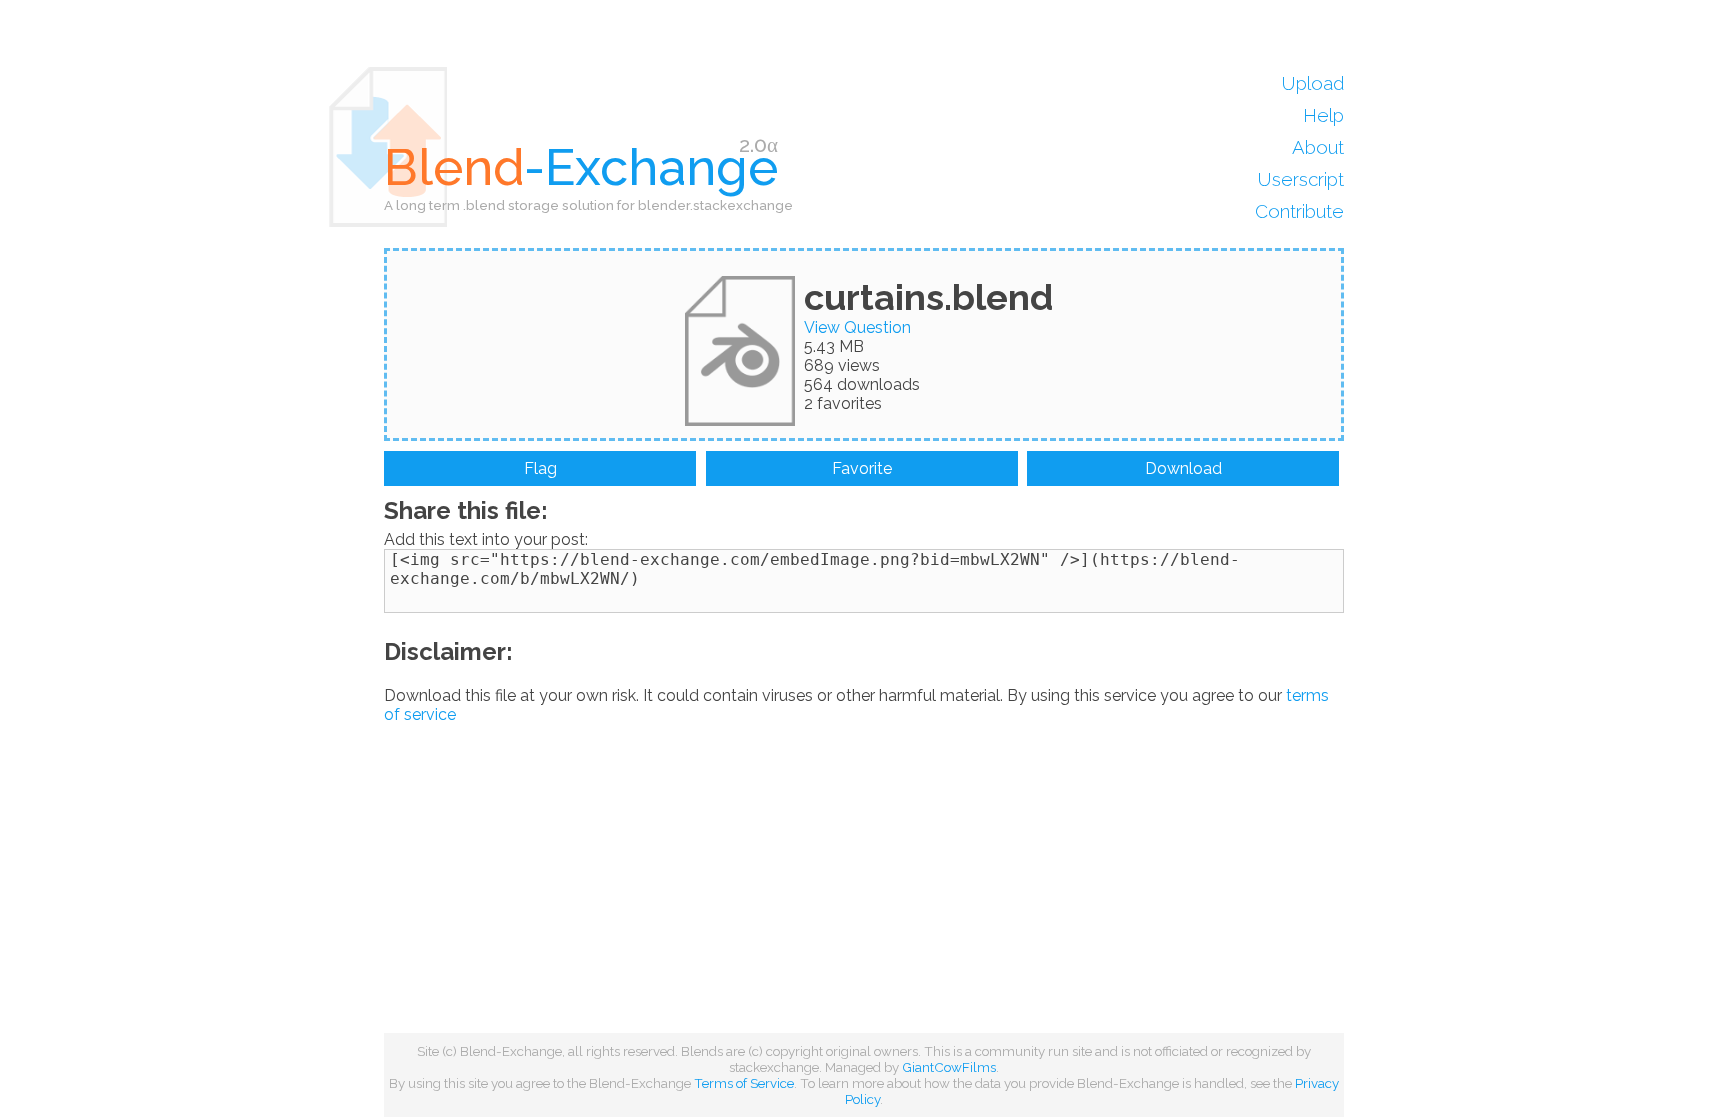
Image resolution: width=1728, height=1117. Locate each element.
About (1318, 147)
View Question (857, 327)
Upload (1313, 83)
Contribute (1299, 211)
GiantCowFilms (949, 1067)
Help (1323, 115)
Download (1183, 468)
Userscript (1301, 179)
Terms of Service (744, 1083)
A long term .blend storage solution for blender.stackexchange (588, 205)
